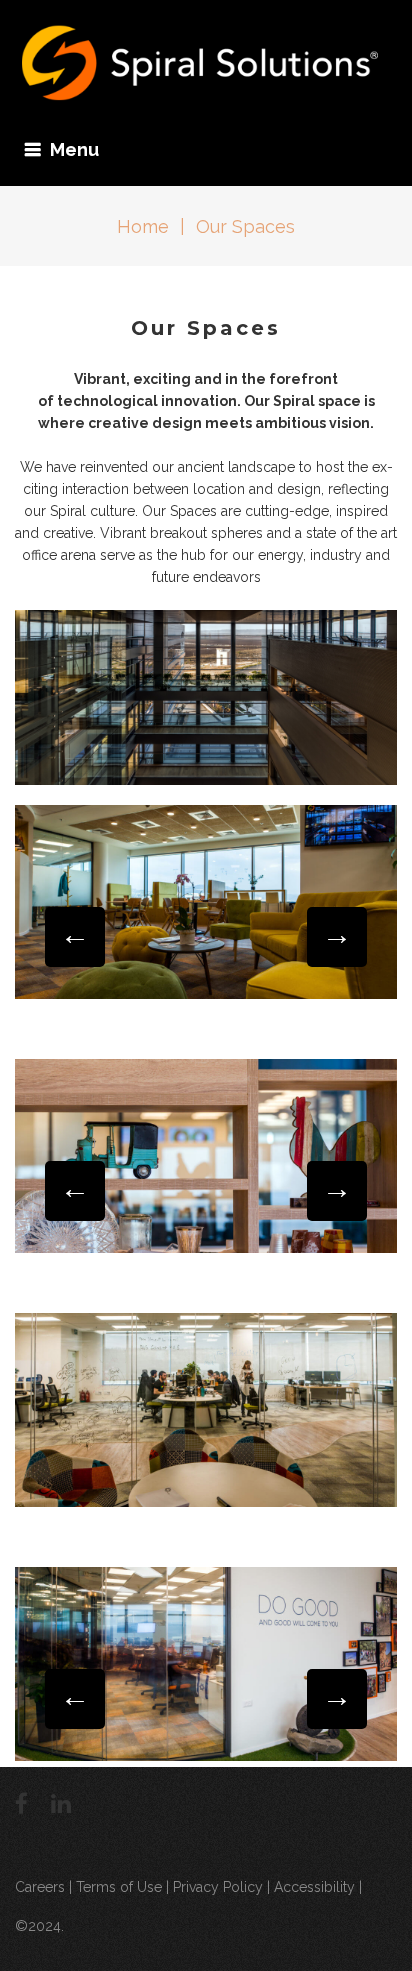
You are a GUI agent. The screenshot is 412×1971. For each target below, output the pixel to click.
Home (143, 226)
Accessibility (314, 1887)
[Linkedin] (61, 1803)
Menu (74, 149)
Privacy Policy (218, 1887)
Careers (40, 1887)
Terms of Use (119, 1887)
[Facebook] (21, 1803)
